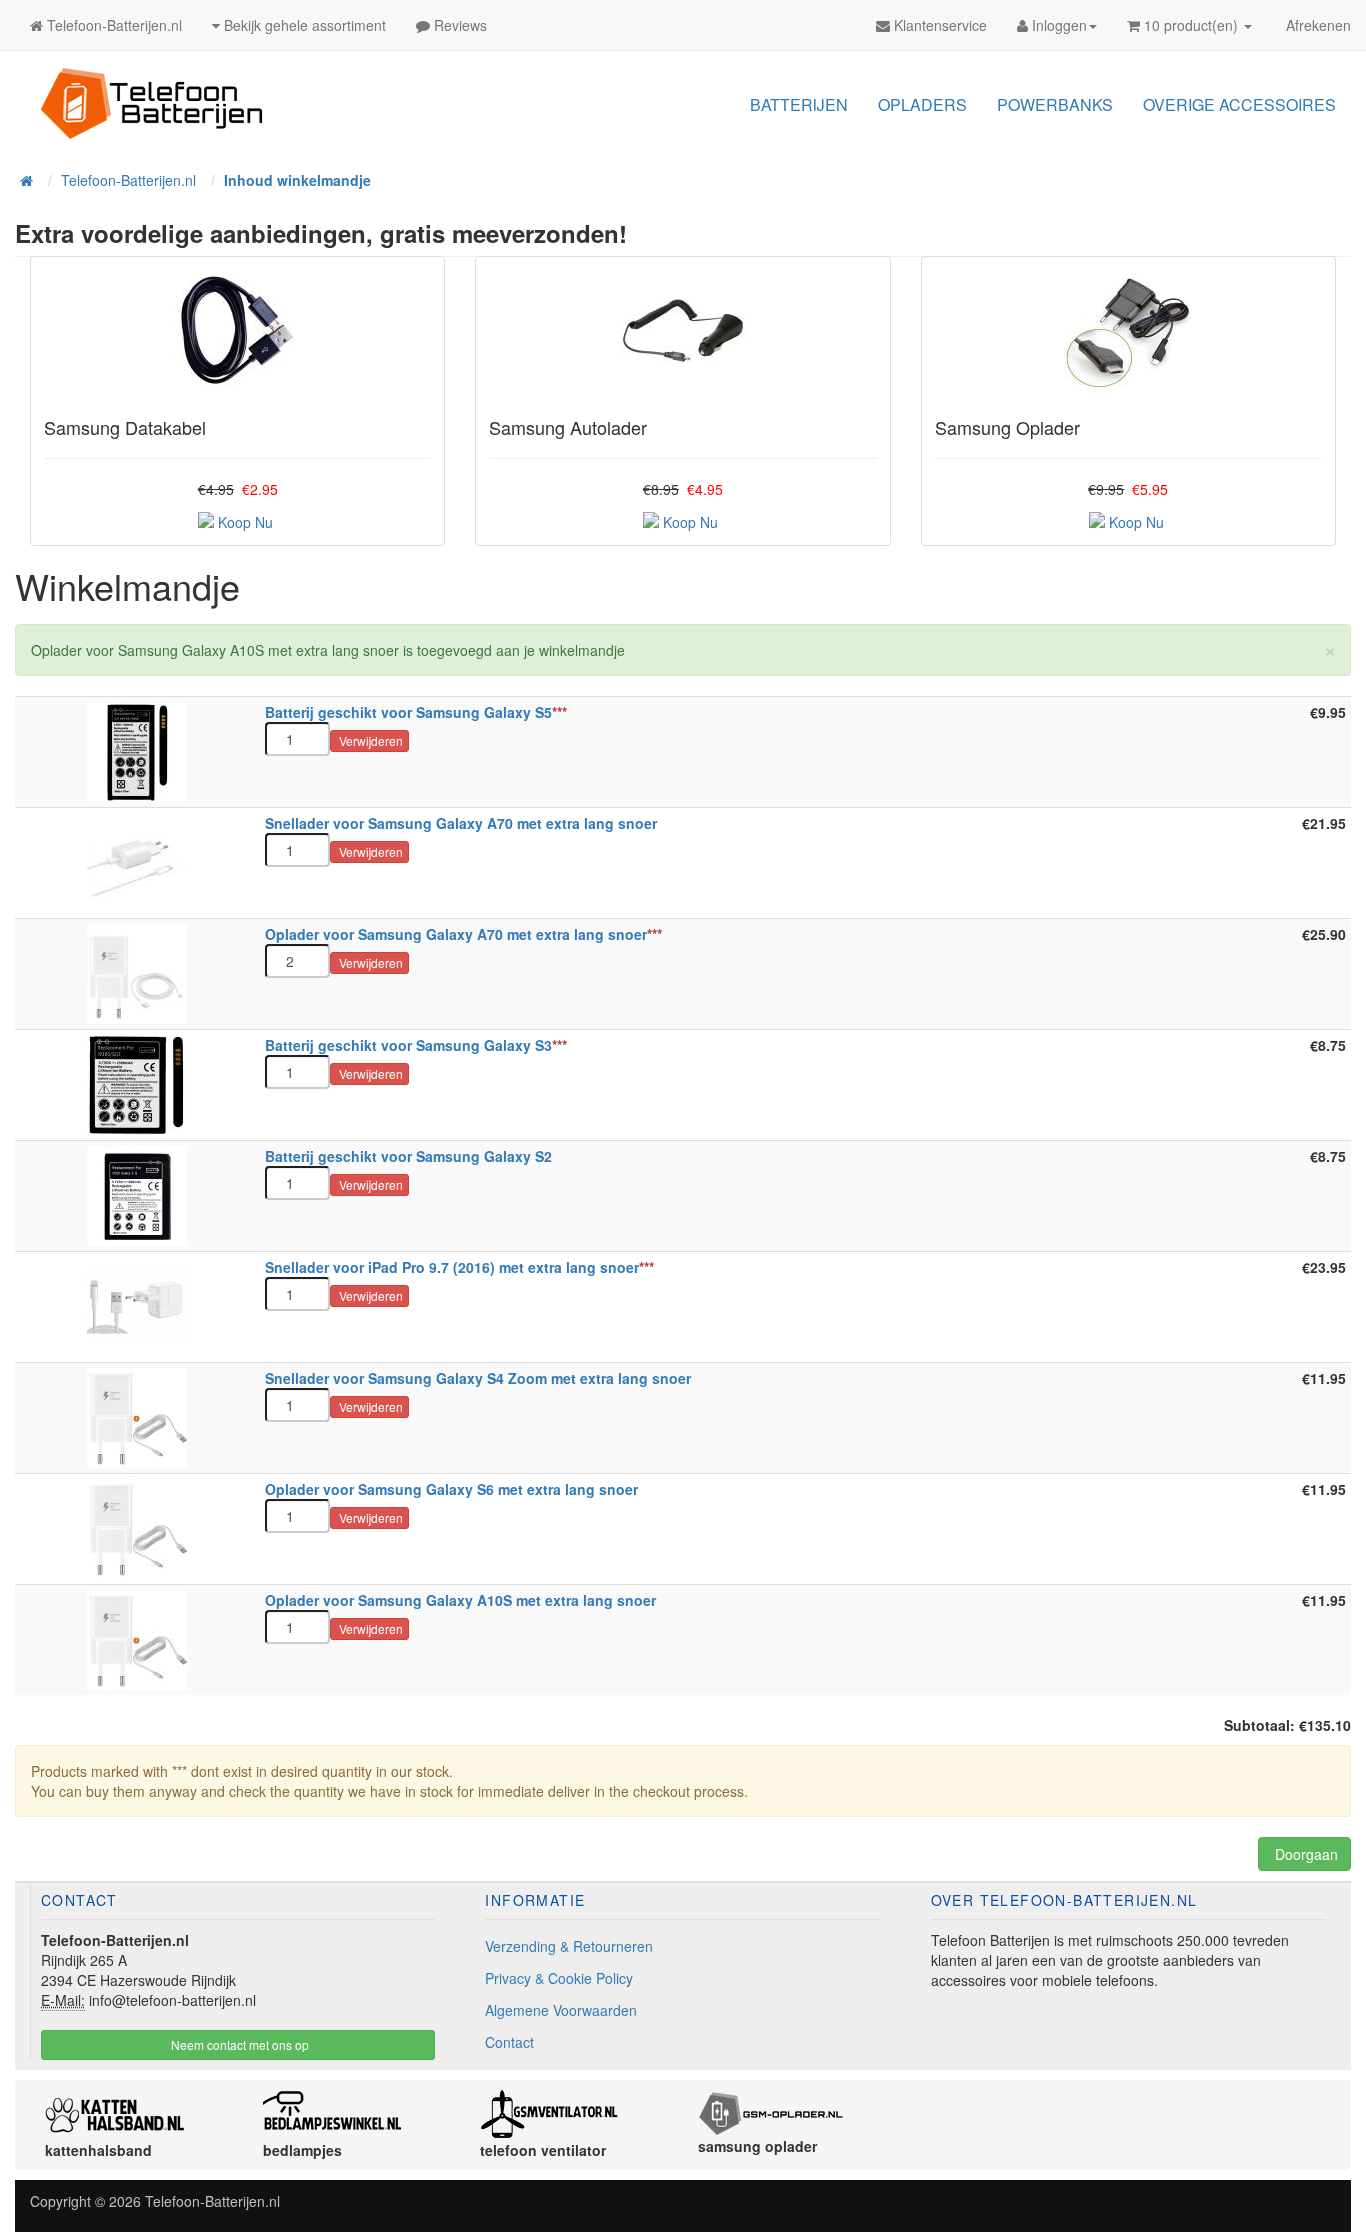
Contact (509, 2042)
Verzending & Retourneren (569, 1946)
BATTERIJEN (799, 104)
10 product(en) (1191, 25)
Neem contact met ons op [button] (238, 2044)
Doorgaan (1304, 1854)
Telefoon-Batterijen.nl (212, 2201)
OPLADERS (922, 104)
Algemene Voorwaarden (561, 2010)
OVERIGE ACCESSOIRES (1239, 104)
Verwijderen (369, 740)
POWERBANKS (1055, 104)
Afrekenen (1316, 25)
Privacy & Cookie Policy (559, 1978)
